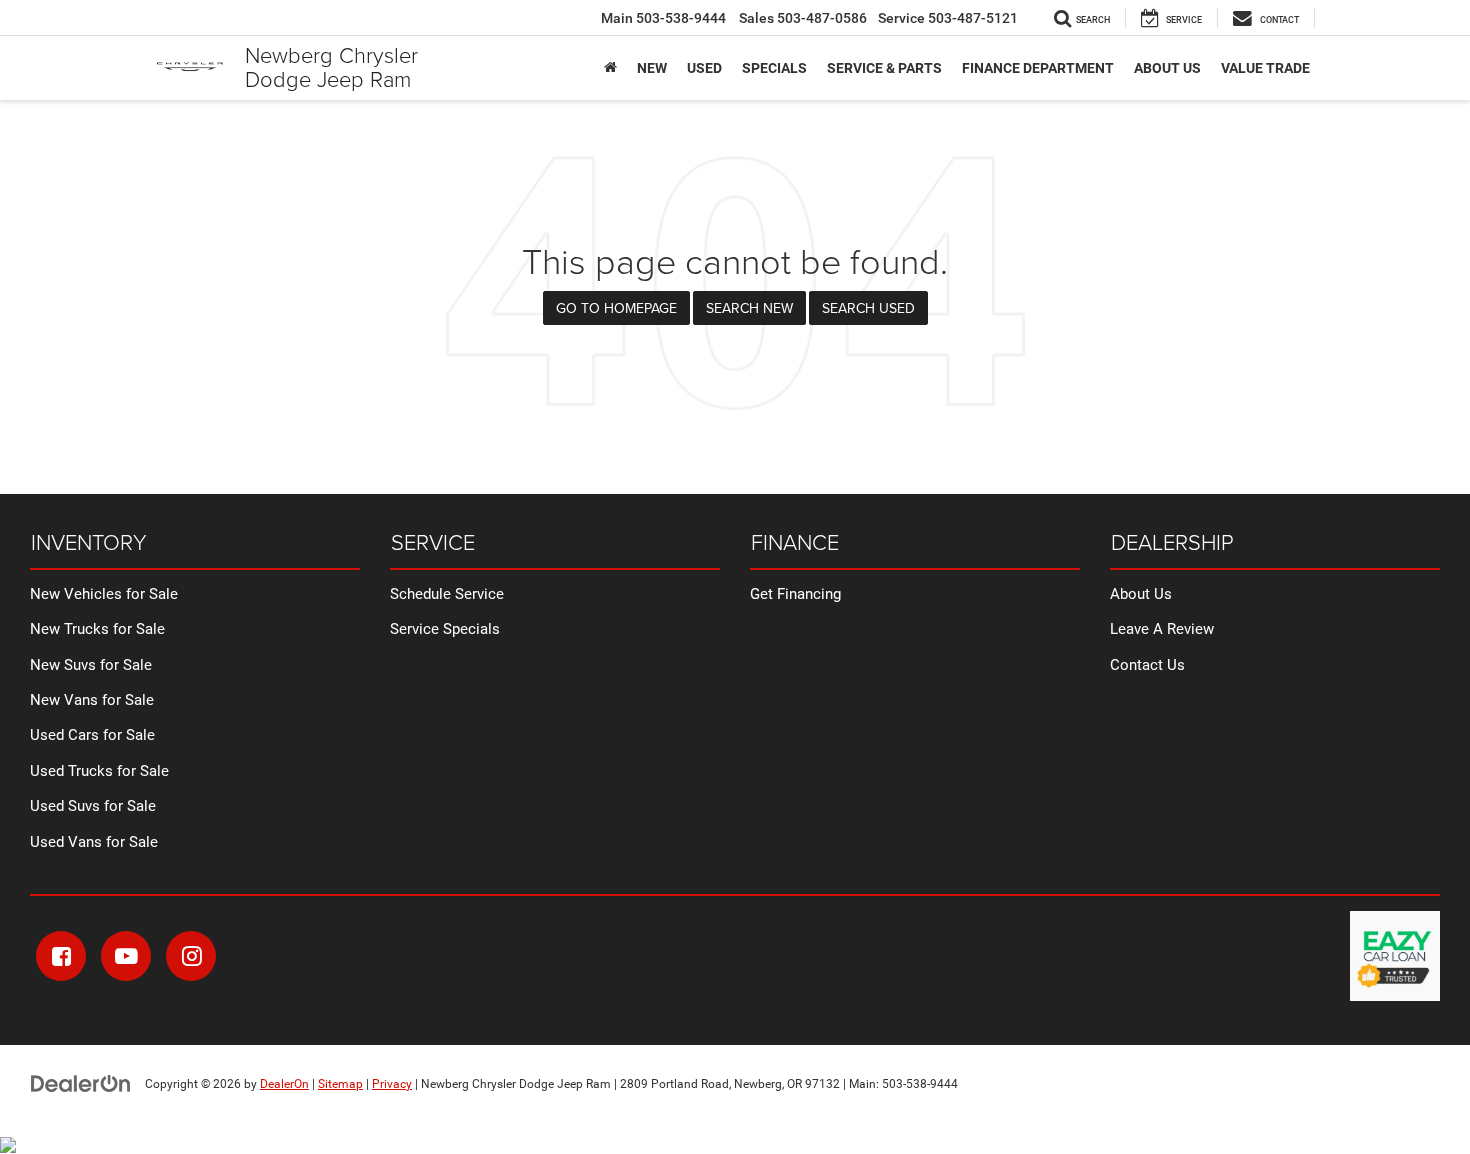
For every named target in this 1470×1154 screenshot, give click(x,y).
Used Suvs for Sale (93, 806)
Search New (749, 308)
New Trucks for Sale (97, 629)
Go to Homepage (616, 308)
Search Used (868, 308)
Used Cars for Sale (92, 735)
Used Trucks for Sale (99, 771)
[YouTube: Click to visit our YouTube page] (126, 956)
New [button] (652, 68)
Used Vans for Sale (94, 842)
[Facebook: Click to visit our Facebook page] (61, 956)
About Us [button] (1167, 68)
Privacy (392, 1084)
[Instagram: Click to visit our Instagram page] (191, 956)
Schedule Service (447, 594)
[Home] (610, 68)
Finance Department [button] (1038, 68)
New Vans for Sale (92, 700)
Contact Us (1147, 665)
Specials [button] (774, 68)
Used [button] (704, 68)
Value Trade (1265, 68)
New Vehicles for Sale (104, 594)
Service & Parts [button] (884, 68)
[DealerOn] (81, 1083)
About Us (1141, 594)
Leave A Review (1162, 629)
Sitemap (340, 1084)
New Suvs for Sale (91, 665)
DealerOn (284, 1084)
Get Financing (795, 594)
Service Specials (445, 629)
